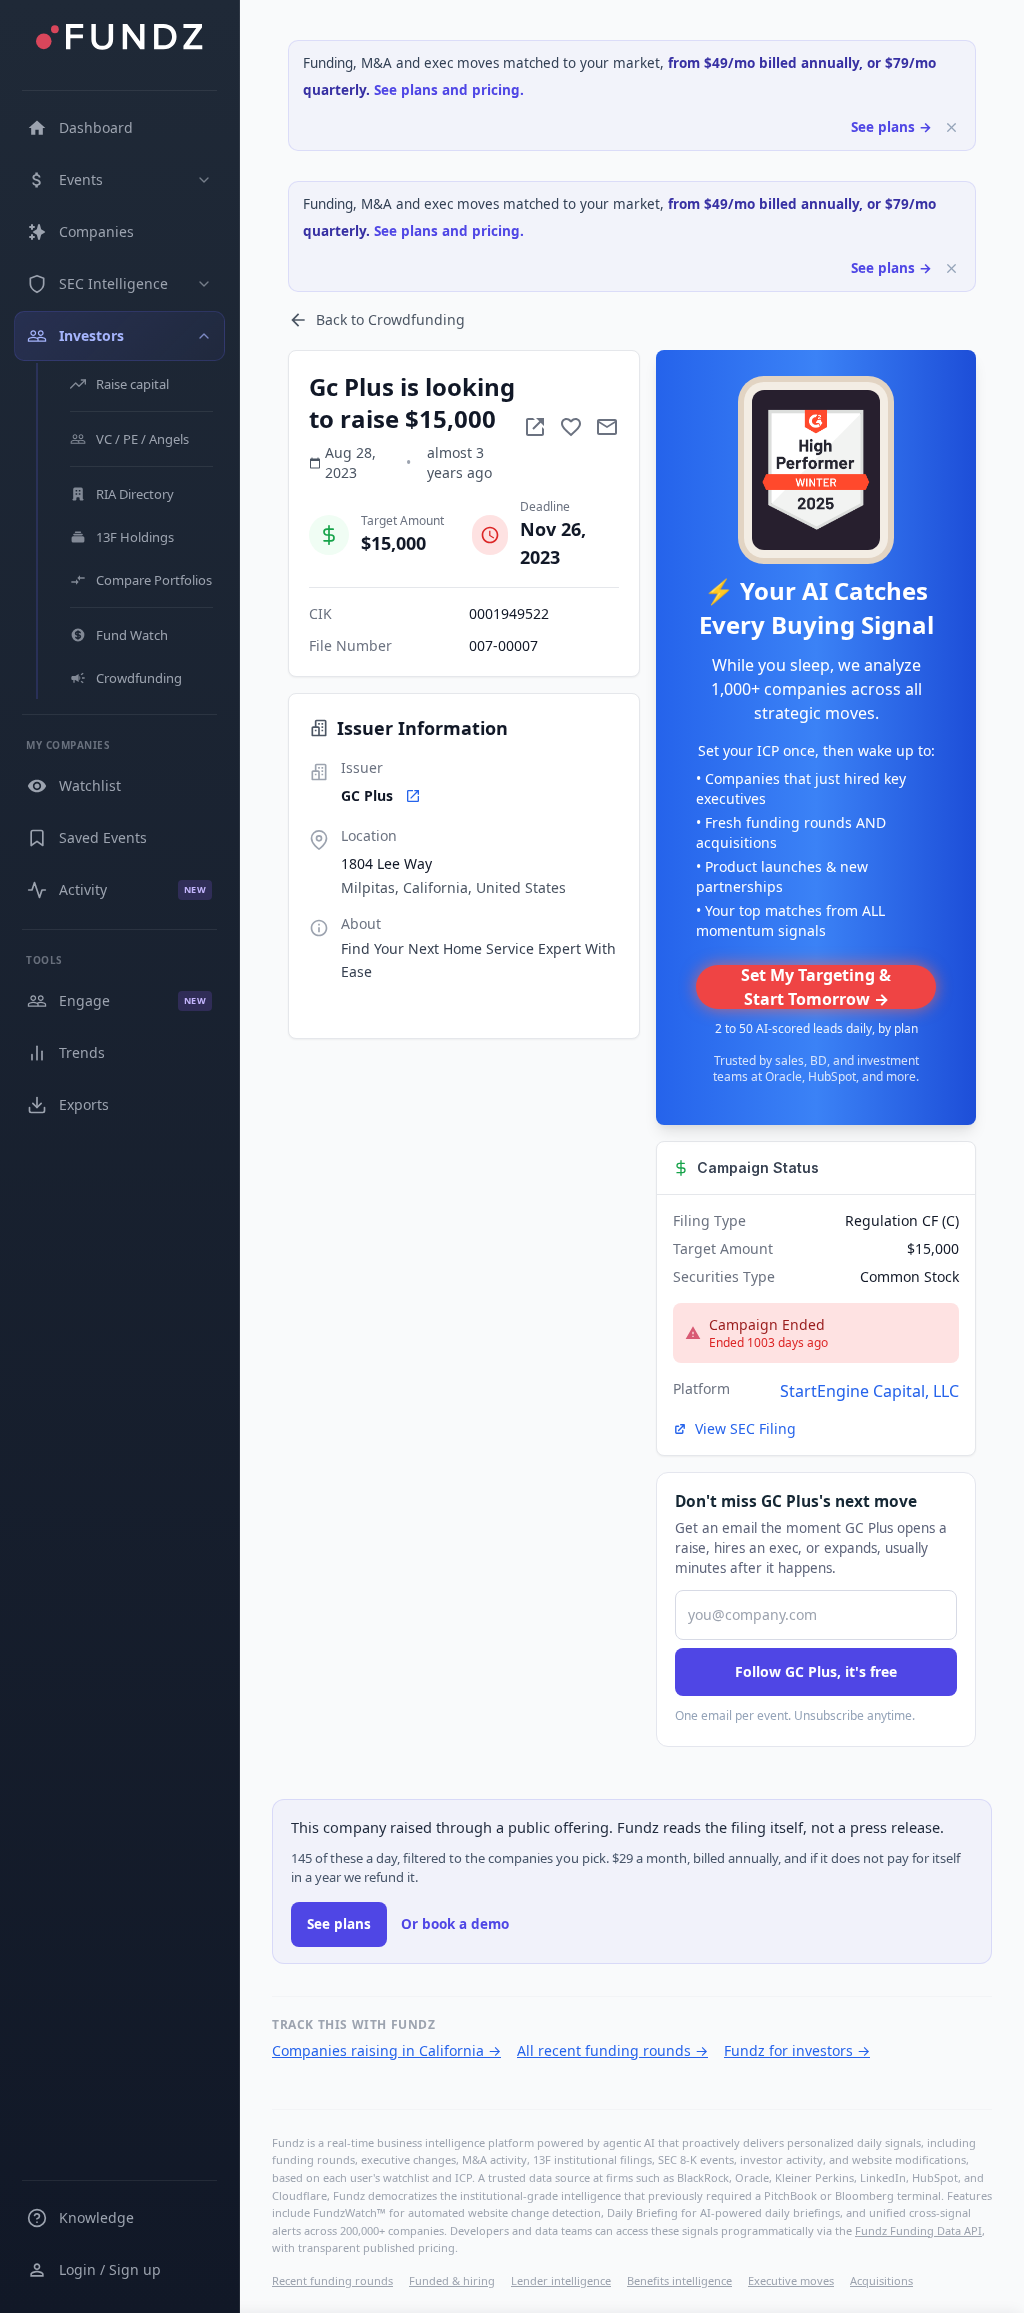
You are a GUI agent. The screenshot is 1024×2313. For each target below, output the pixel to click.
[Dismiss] (951, 127)
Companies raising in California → (386, 2050)
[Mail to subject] (607, 427)
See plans (339, 1924)
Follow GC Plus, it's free (816, 1671)
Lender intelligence (561, 2280)
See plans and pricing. (449, 90)
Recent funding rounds (332, 2280)
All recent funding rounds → (612, 2050)
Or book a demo (455, 1924)
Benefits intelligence (679, 2280)
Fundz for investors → (797, 2050)
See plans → (891, 127)
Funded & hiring (452, 2280)
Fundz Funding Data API (918, 2230)
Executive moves (791, 2280)
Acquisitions (881, 2280)
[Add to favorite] (571, 427)
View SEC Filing (745, 1428)
